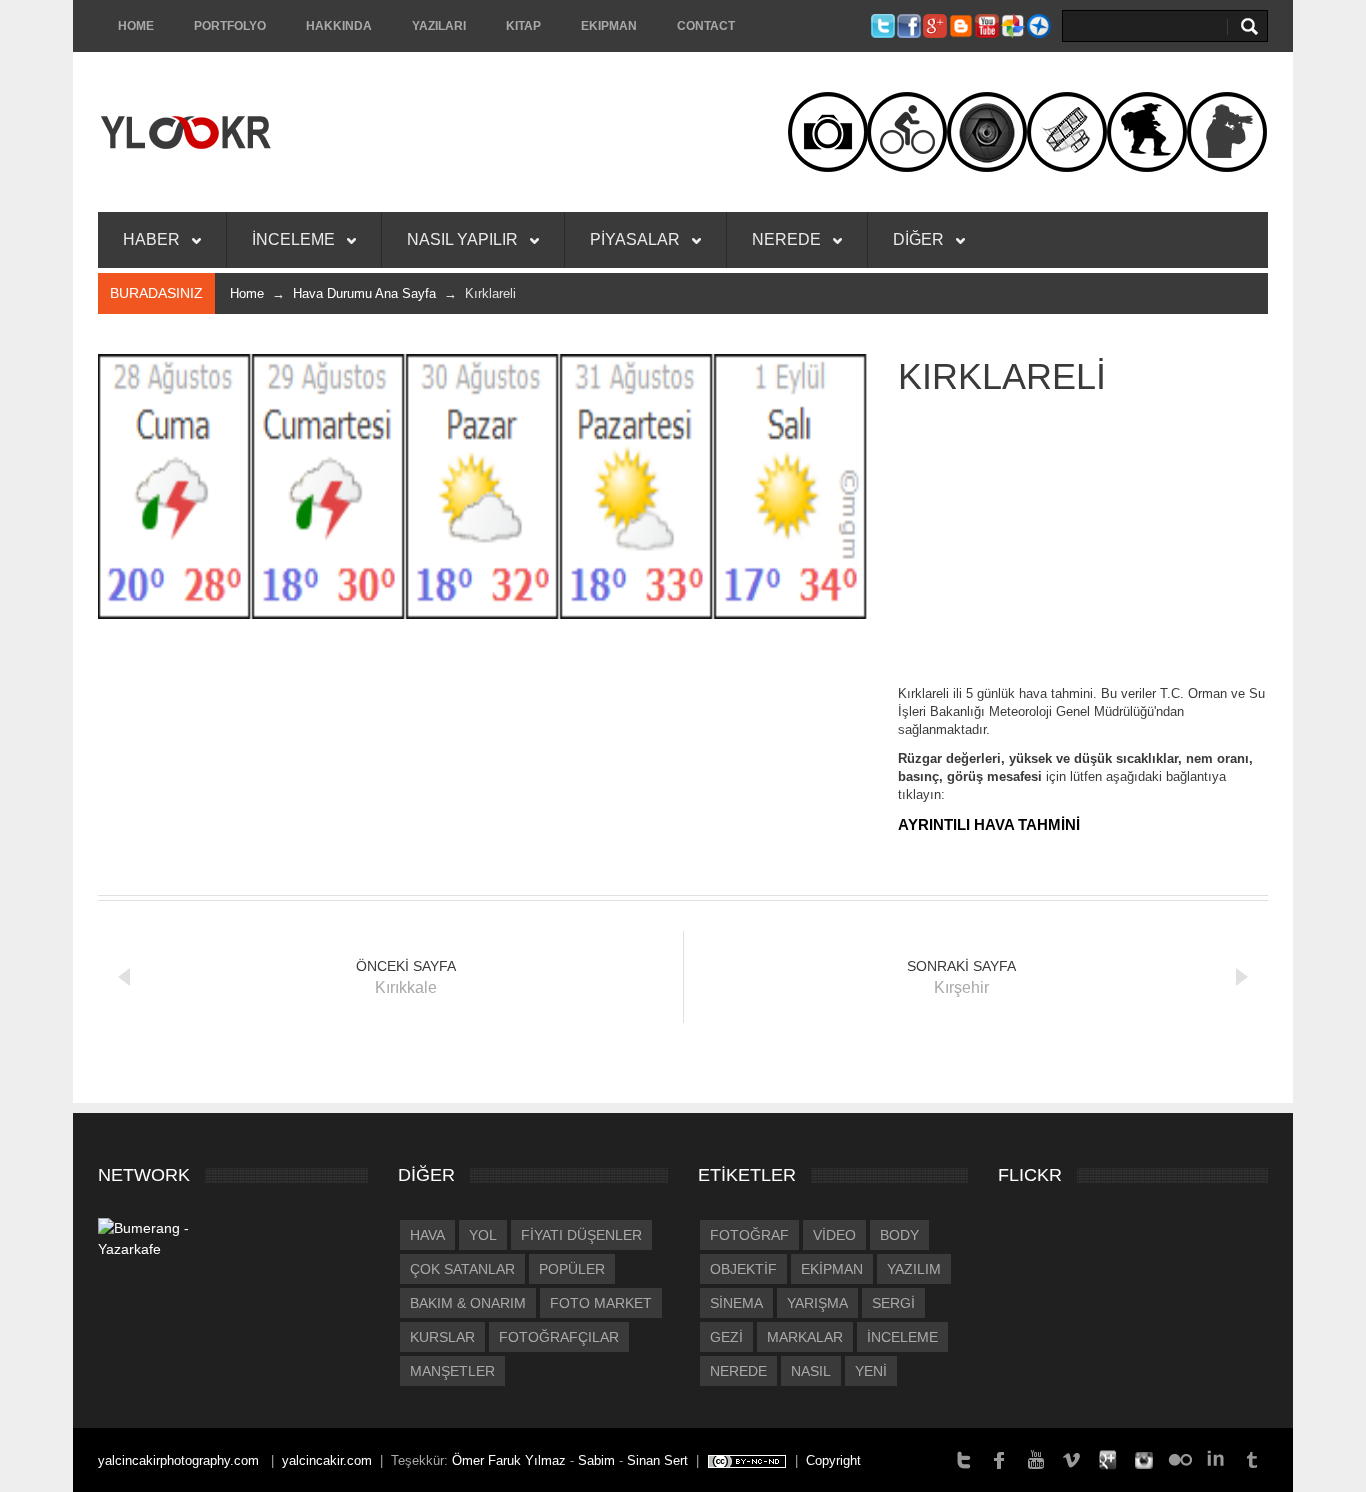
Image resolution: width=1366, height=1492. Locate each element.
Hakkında (339, 26)
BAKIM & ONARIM (468, 1303)
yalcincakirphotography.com (180, 1460)
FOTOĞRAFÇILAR (559, 1337)
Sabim (596, 1460)
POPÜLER (572, 1269)
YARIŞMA (817, 1303)
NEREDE (788, 239)
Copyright (833, 1460)
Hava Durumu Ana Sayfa (364, 293)
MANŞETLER (452, 1371)
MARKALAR (805, 1337)
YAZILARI (439, 26)
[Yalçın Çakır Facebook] (1000, 1459)
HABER (153, 239)
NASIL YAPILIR (464, 239)
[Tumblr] (1252, 1459)
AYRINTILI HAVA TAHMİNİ (989, 824)
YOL (483, 1235)
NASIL (811, 1371)
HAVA (427, 1235)
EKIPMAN (609, 26)
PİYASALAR (637, 239)
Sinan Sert (657, 1460)
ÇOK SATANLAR (462, 1269)
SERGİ (893, 1303)
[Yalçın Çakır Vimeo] (1072, 1459)
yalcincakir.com (327, 1460)
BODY (899, 1235)
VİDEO (834, 1235)
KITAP (523, 26)
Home (136, 26)
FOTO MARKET (601, 1303)
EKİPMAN (832, 1269)
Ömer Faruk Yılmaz (509, 1460)
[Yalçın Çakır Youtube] (1036, 1459)
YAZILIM (914, 1269)
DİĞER (920, 239)
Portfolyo (230, 26)
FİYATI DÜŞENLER (581, 1235)
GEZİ (726, 1337)
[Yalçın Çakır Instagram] (1144, 1459)
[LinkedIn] (1216, 1459)
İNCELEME (295, 239)
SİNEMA (736, 1303)
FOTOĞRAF (749, 1235)
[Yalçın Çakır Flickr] (1180, 1459)
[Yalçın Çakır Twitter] (964, 1459)
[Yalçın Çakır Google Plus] (1108, 1459)
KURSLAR (442, 1337)
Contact (706, 26)
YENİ (871, 1371)
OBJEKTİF (743, 1269)
